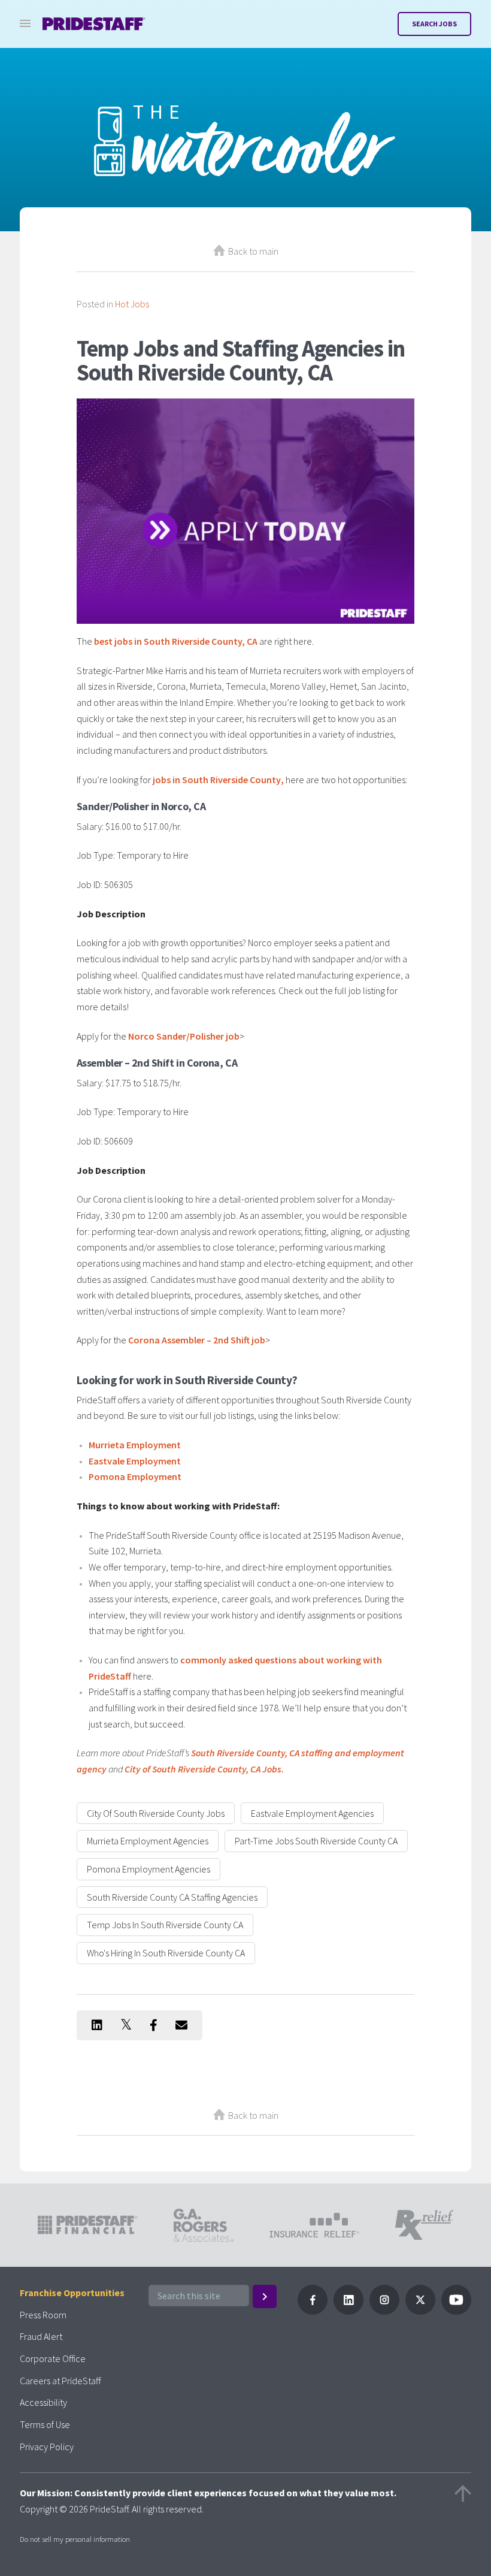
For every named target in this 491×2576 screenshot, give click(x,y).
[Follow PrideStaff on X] (420, 2311)
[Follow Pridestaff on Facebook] (313, 2311)
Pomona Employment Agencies (148, 1869)
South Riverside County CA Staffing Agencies (172, 1897)
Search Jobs (434, 24)
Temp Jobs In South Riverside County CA (165, 1925)
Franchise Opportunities (72, 2293)
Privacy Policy (47, 2447)
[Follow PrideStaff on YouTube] (456, 2311)
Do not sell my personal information (75, 2539)
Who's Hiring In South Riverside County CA (166, 1953)
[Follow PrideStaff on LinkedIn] (348, 2311)
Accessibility (43, 2402)
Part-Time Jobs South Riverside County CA (316, 1841)
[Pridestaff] (94, 24)
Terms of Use (45, 2424)
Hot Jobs (132, 304)
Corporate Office (53, 2358)
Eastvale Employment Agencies (312, 1813)
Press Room (43, 2315)
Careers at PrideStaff (60, 2381)
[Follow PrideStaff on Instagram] (384, 2311)
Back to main (253, 251)
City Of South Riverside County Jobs (156, 1813)
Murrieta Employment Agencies (148, 1841)
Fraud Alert (41, 2336)
